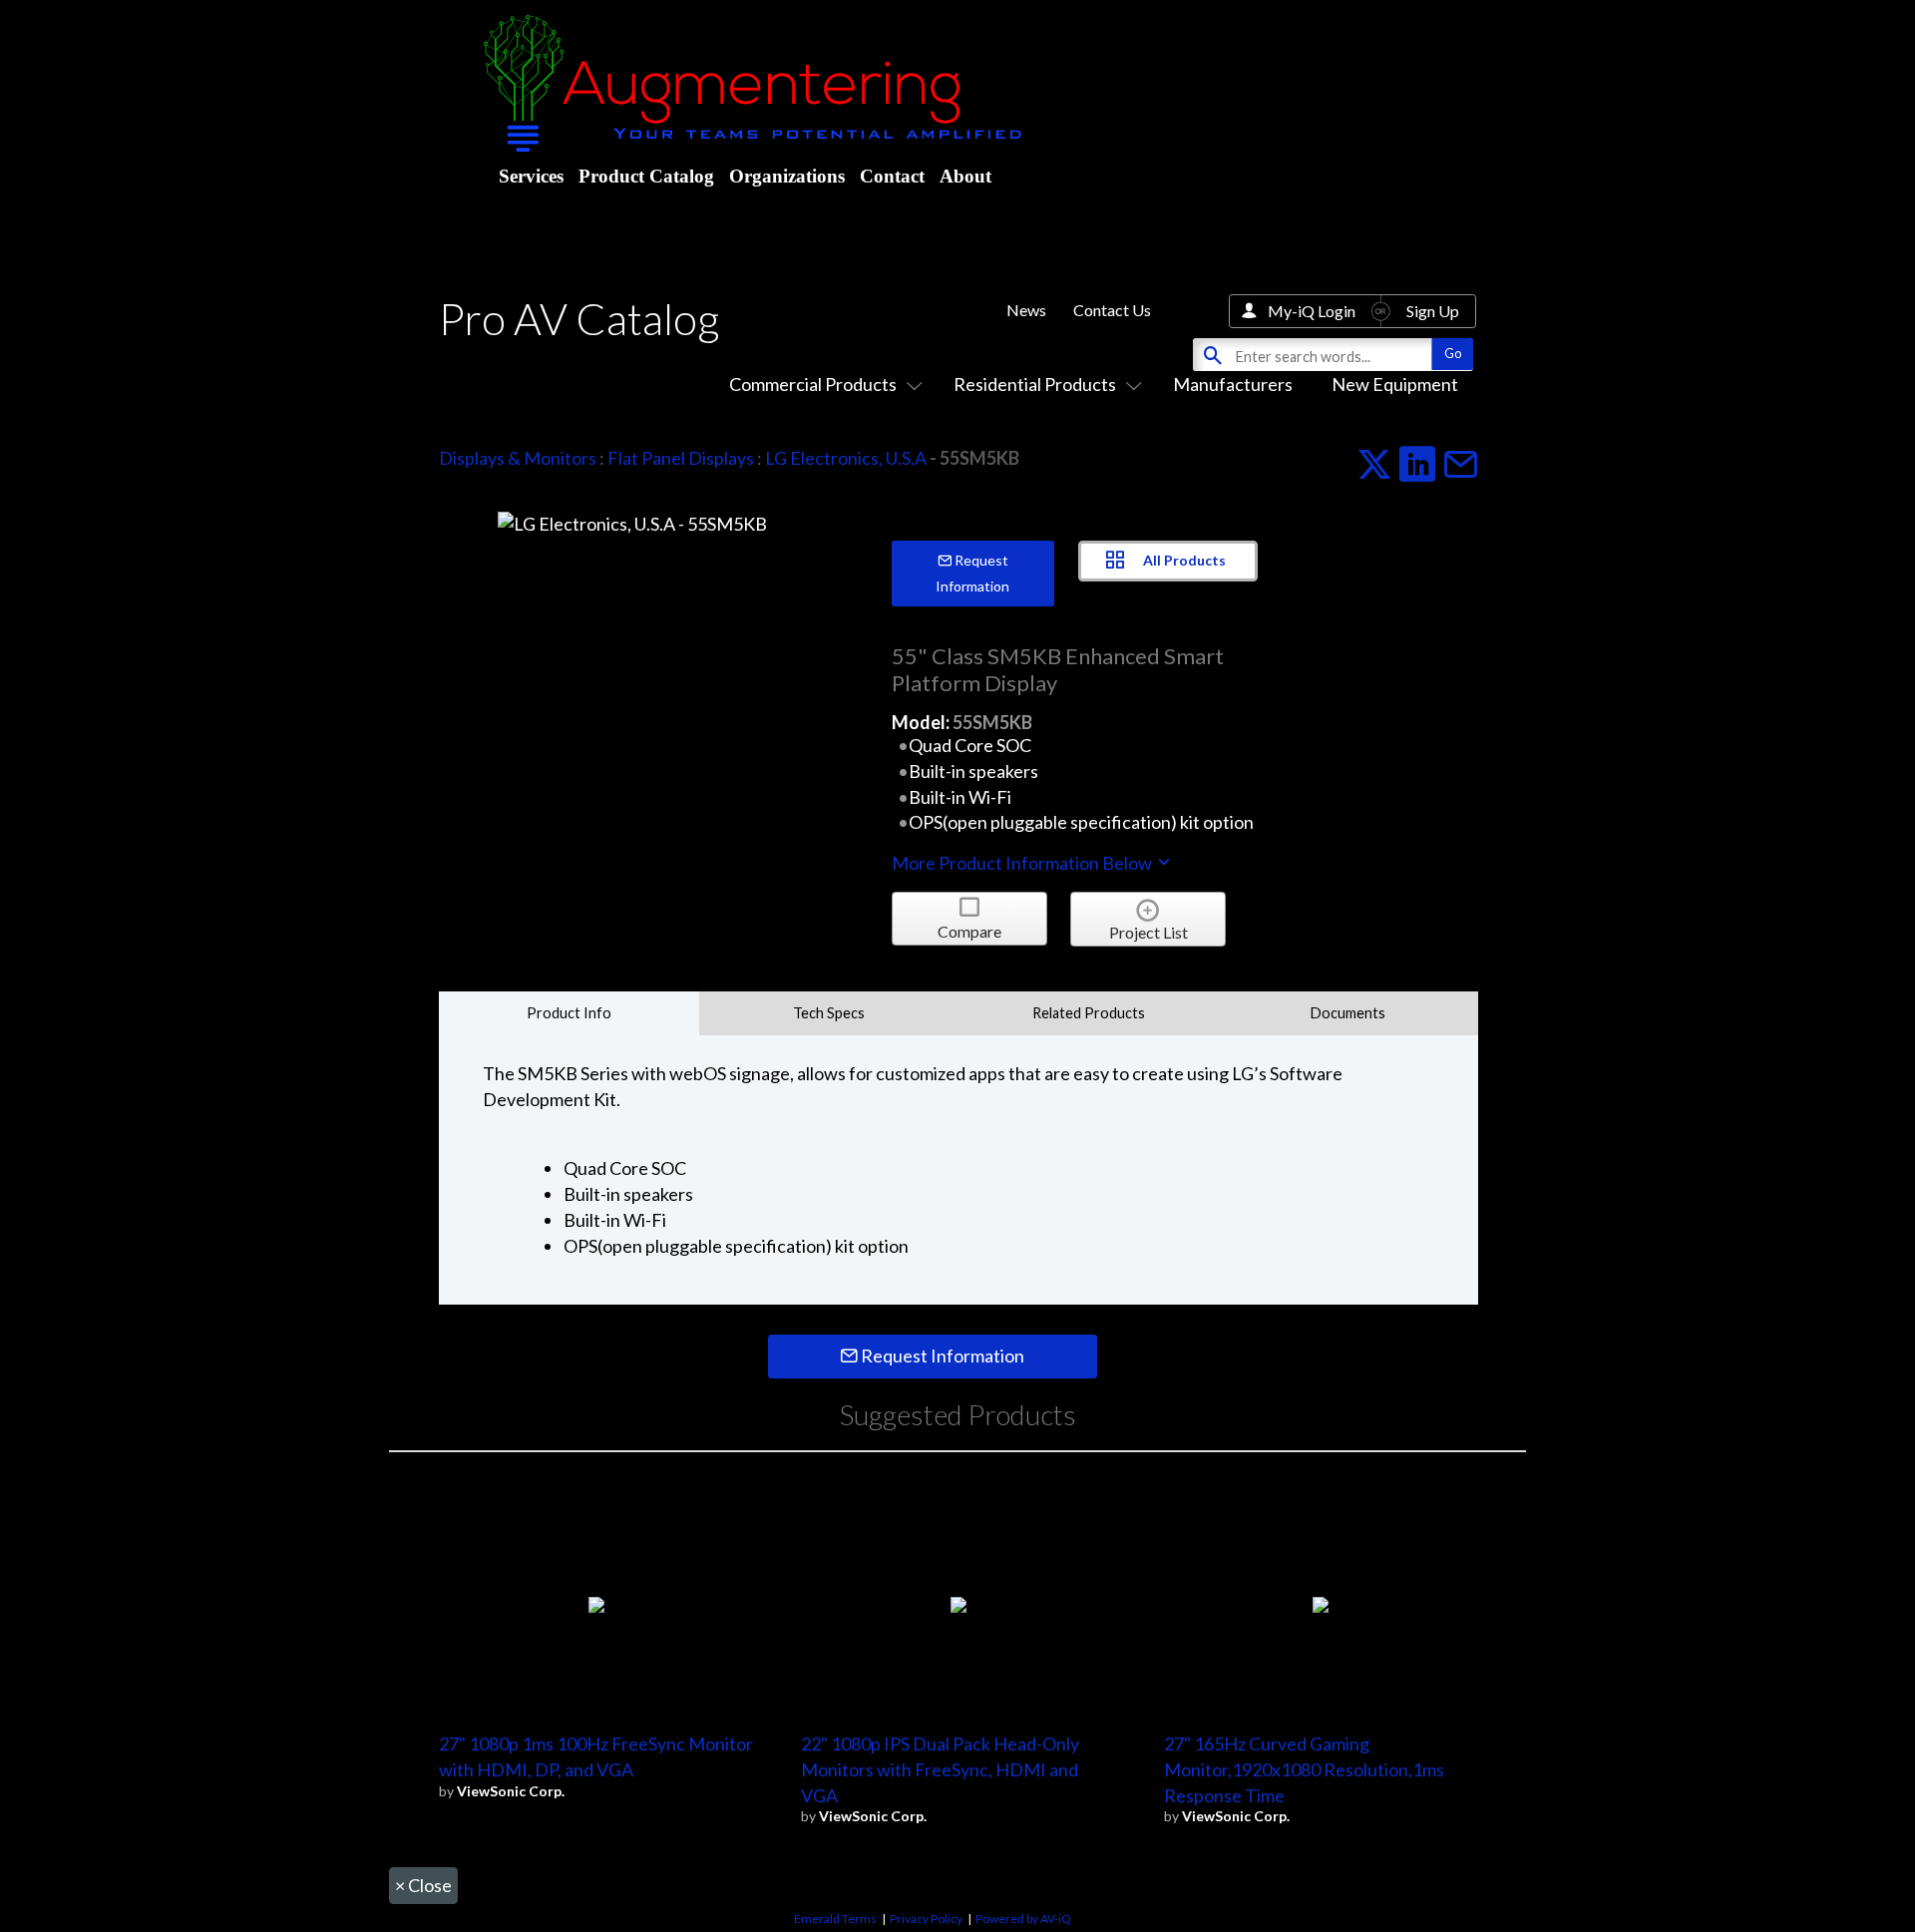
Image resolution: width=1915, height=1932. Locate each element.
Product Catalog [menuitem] (646, 176)
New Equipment (1395, 384)
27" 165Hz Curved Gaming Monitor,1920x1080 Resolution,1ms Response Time (1304, 1769)
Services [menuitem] (531, 176)
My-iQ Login (1312, 311)
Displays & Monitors (518, 458)
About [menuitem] (965, 176)
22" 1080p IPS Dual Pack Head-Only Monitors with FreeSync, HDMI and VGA (940, 1769)
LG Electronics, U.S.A (846, 458)
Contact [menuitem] (892, 176)
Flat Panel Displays (681, 458)
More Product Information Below (1023, 863)
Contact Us (1112, 310)
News (1026, 310)
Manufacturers (1233, 384)
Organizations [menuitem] (787, 176)
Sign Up (1433, 311)
